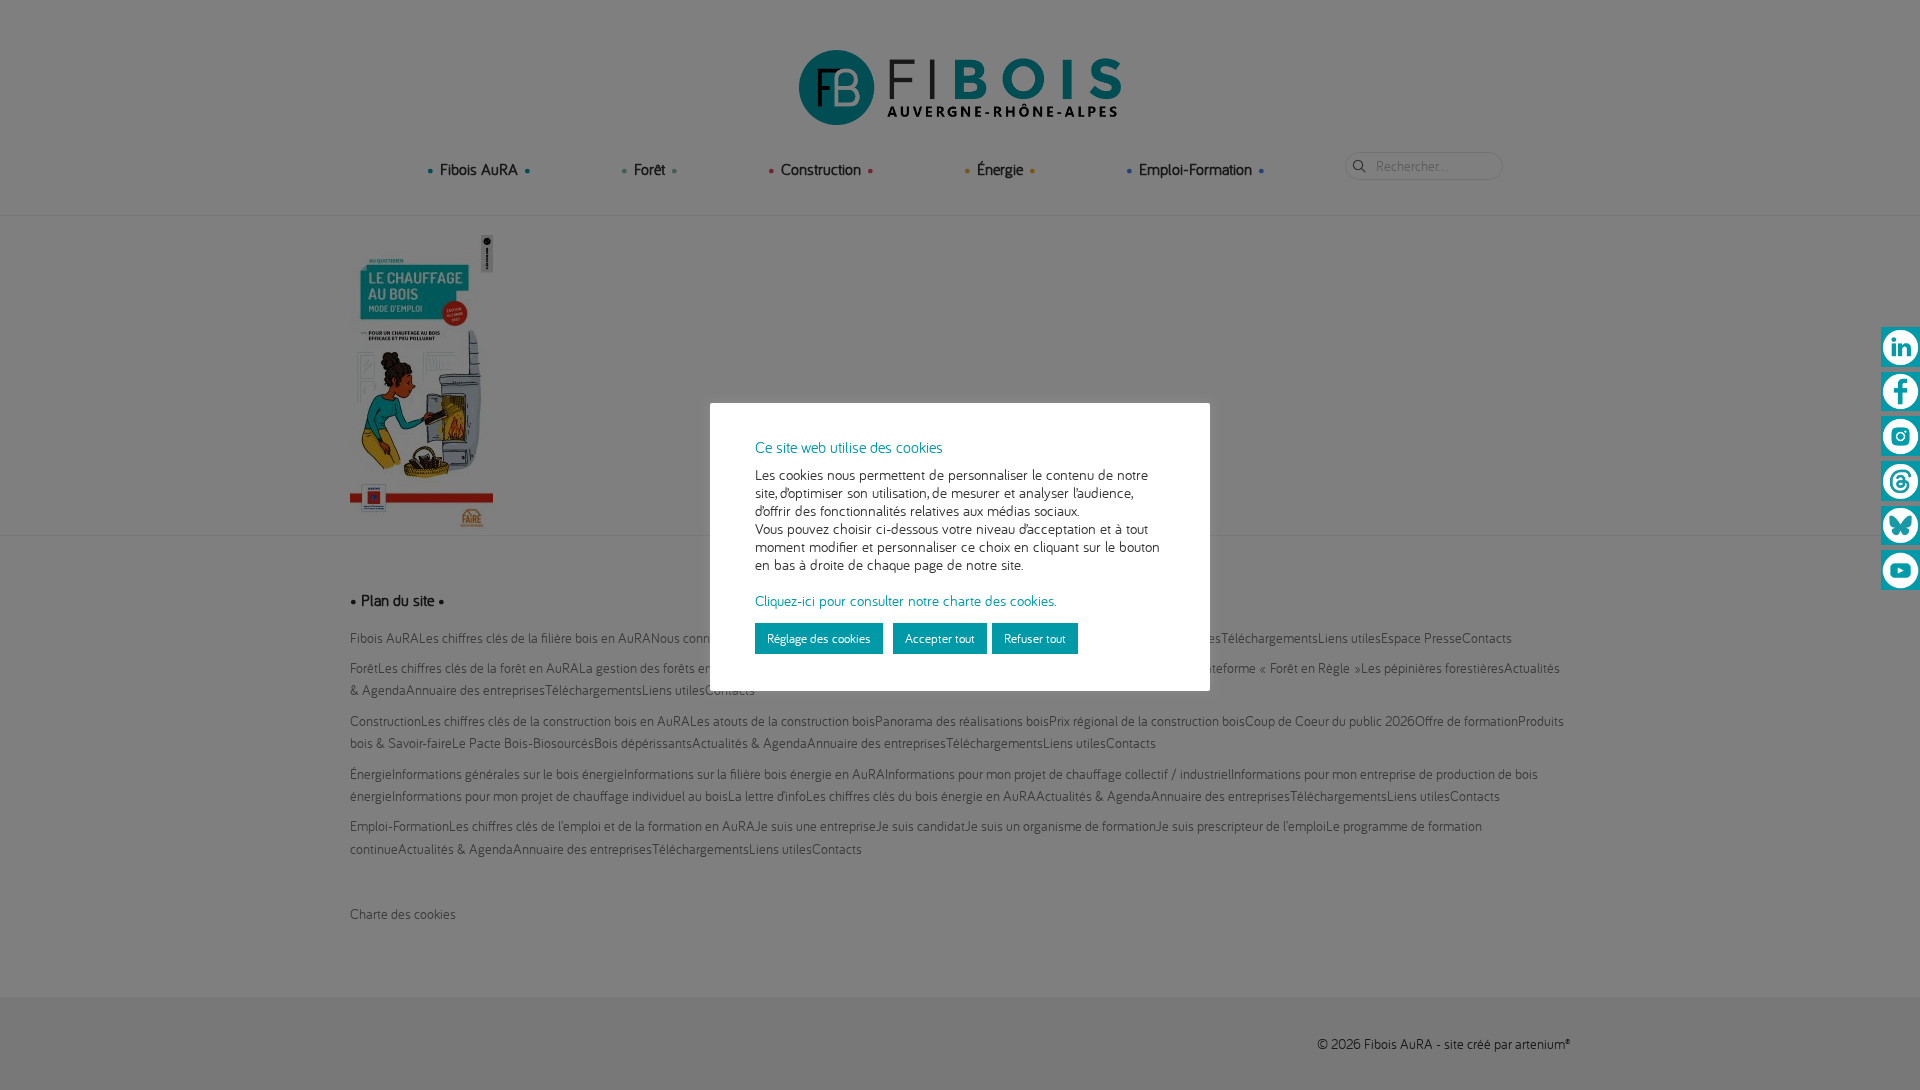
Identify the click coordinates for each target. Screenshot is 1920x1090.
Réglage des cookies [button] (819, 638)
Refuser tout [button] (1035, 638)
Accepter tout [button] (940, 638)
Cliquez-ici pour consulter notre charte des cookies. (905, 600)
